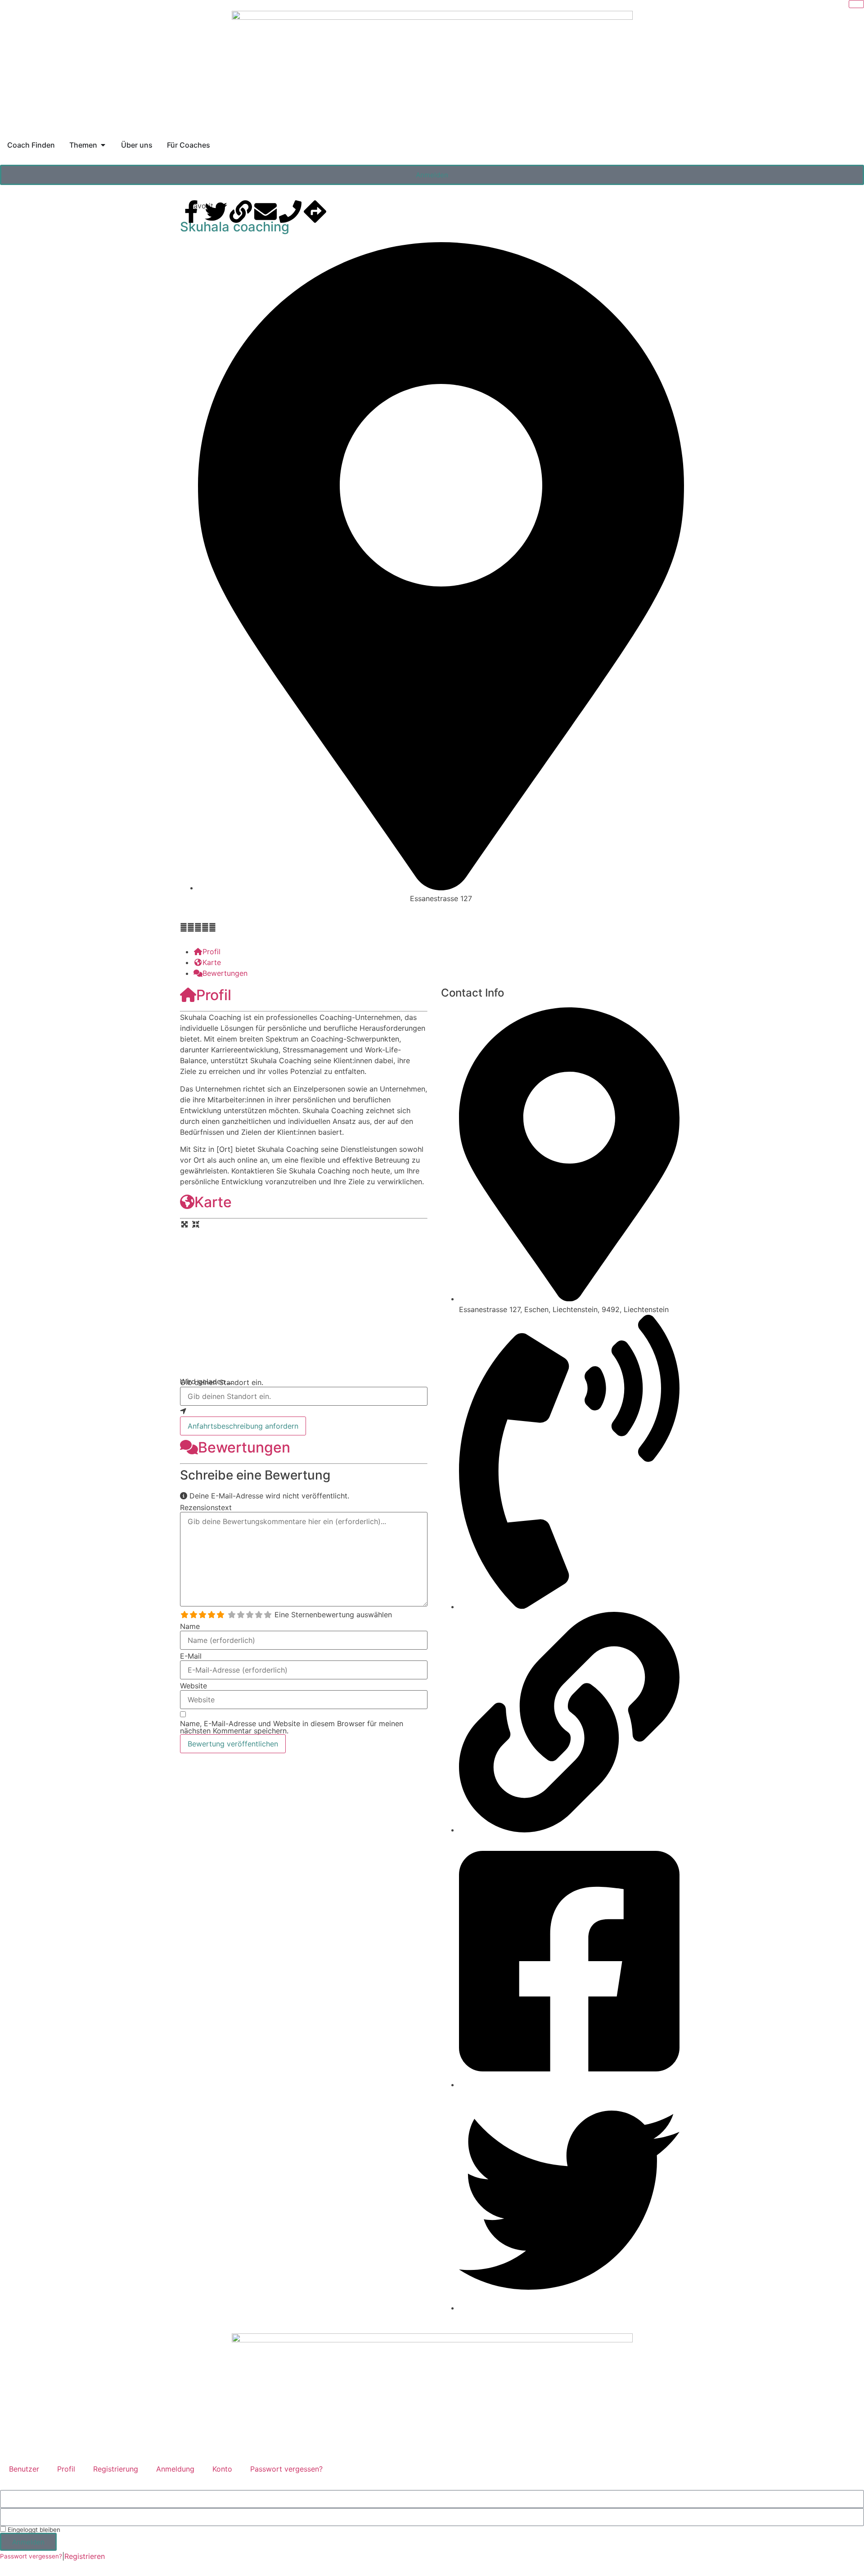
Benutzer (24, 2469)
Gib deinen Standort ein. (222, 1382)
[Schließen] (856, 4)
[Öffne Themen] (103, 145)
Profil (214, 995)
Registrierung (116, 2469)
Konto (222, 2469)
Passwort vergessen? (286, 2469)
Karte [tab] (212, 962)
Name (190, 1626)
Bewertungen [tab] (225, 973)
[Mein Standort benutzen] (304, 1411)
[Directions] (315, 212)
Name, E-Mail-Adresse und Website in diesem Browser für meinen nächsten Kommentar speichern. (292, 1727)
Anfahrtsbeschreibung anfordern (243, 1426)
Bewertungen (244, 1447)
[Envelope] (265, 212)
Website (193, 1686)
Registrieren (85, 2556)
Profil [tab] (211, 952)
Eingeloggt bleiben (33, 2530)
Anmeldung (175, 2469)
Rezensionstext (206, 1507)
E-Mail (191, 1656)
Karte (213, 1202)
